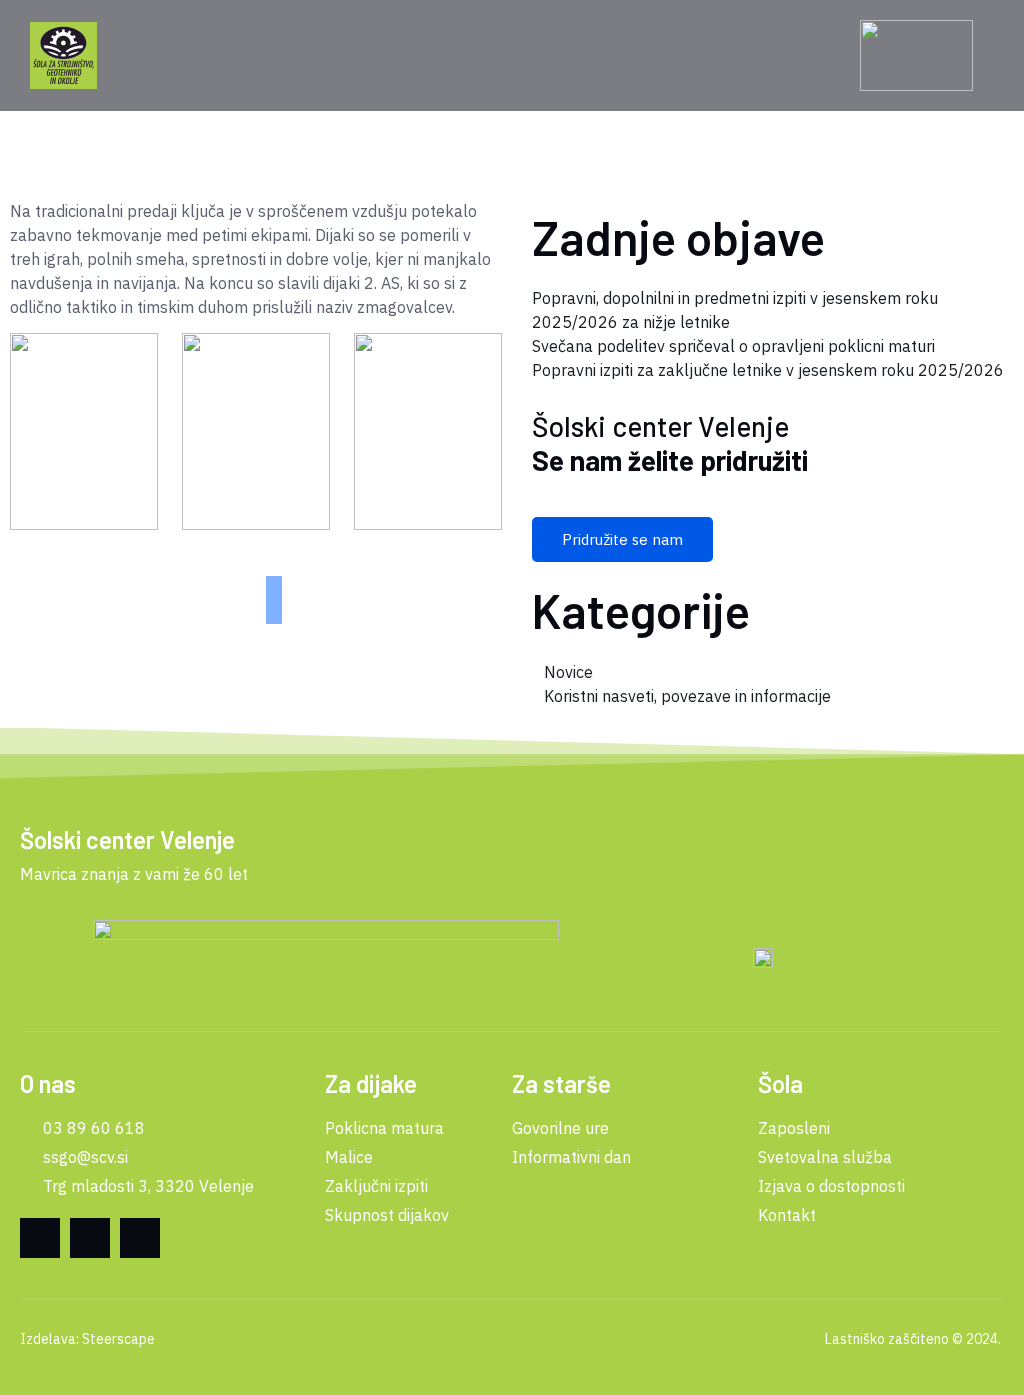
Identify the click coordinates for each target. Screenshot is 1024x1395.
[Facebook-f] (40, 1238)
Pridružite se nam (622, 539)
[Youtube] (90, 1238)
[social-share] (274, 584)
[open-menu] (173, 56)
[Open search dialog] (837, 56)
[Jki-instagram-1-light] (140, 1238)
